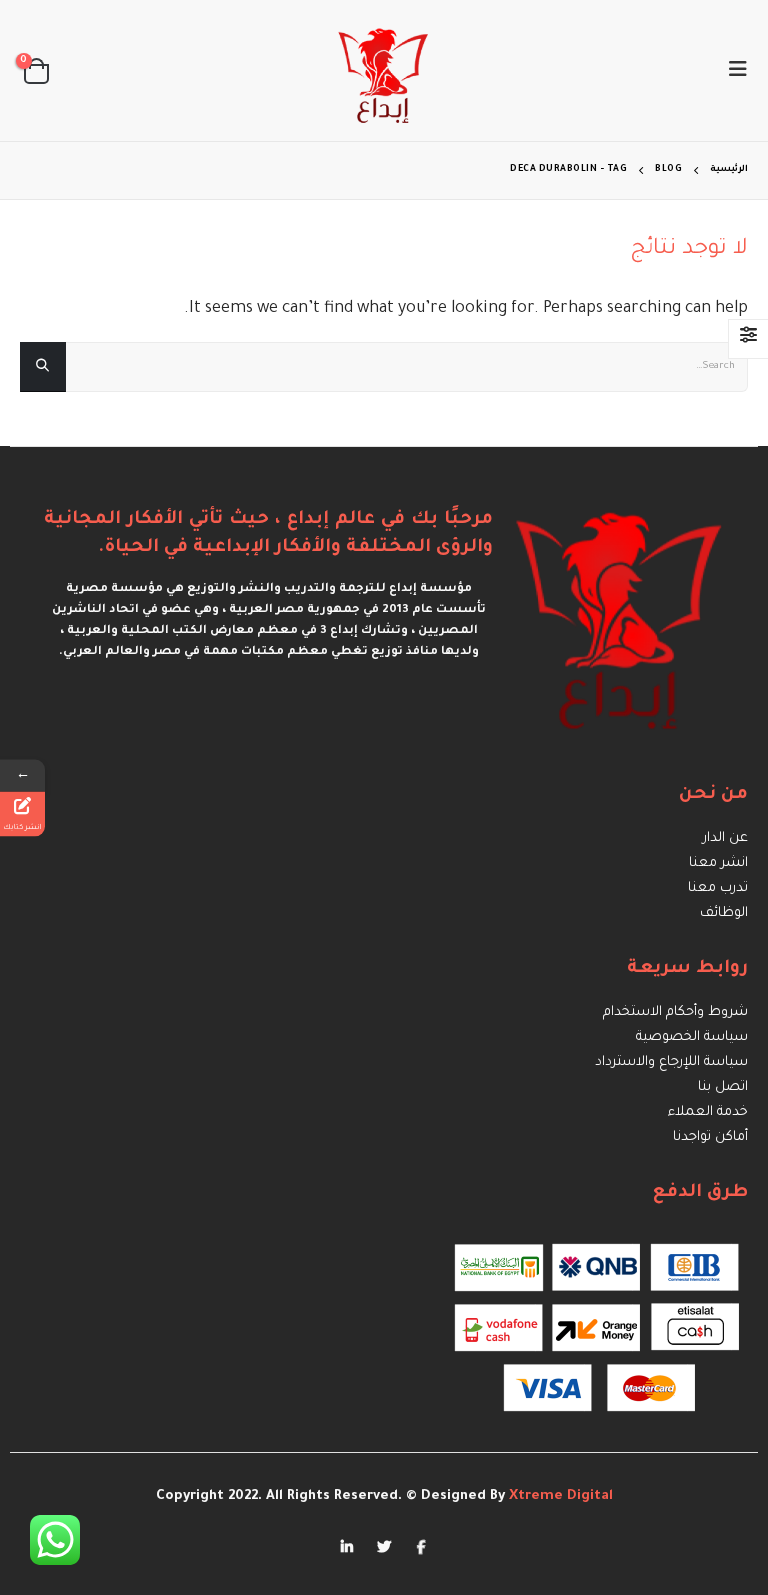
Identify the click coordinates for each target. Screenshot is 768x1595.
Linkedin (347, 1546)
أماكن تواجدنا (710, 1137)
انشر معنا (718, 863)
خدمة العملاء (708, 1112)
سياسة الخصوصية (692, 1037)
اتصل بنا (723, 1087)
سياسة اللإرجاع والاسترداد (671, 1062)
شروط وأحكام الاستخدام (675, 1012)
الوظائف (724, 913)
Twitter (384, 1546)
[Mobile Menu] (732, 71)
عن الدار (725, 838)
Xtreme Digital (559, 1496)
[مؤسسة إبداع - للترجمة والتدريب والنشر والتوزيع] (384, 70)
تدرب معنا (718, 888)
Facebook (421, 1546)
